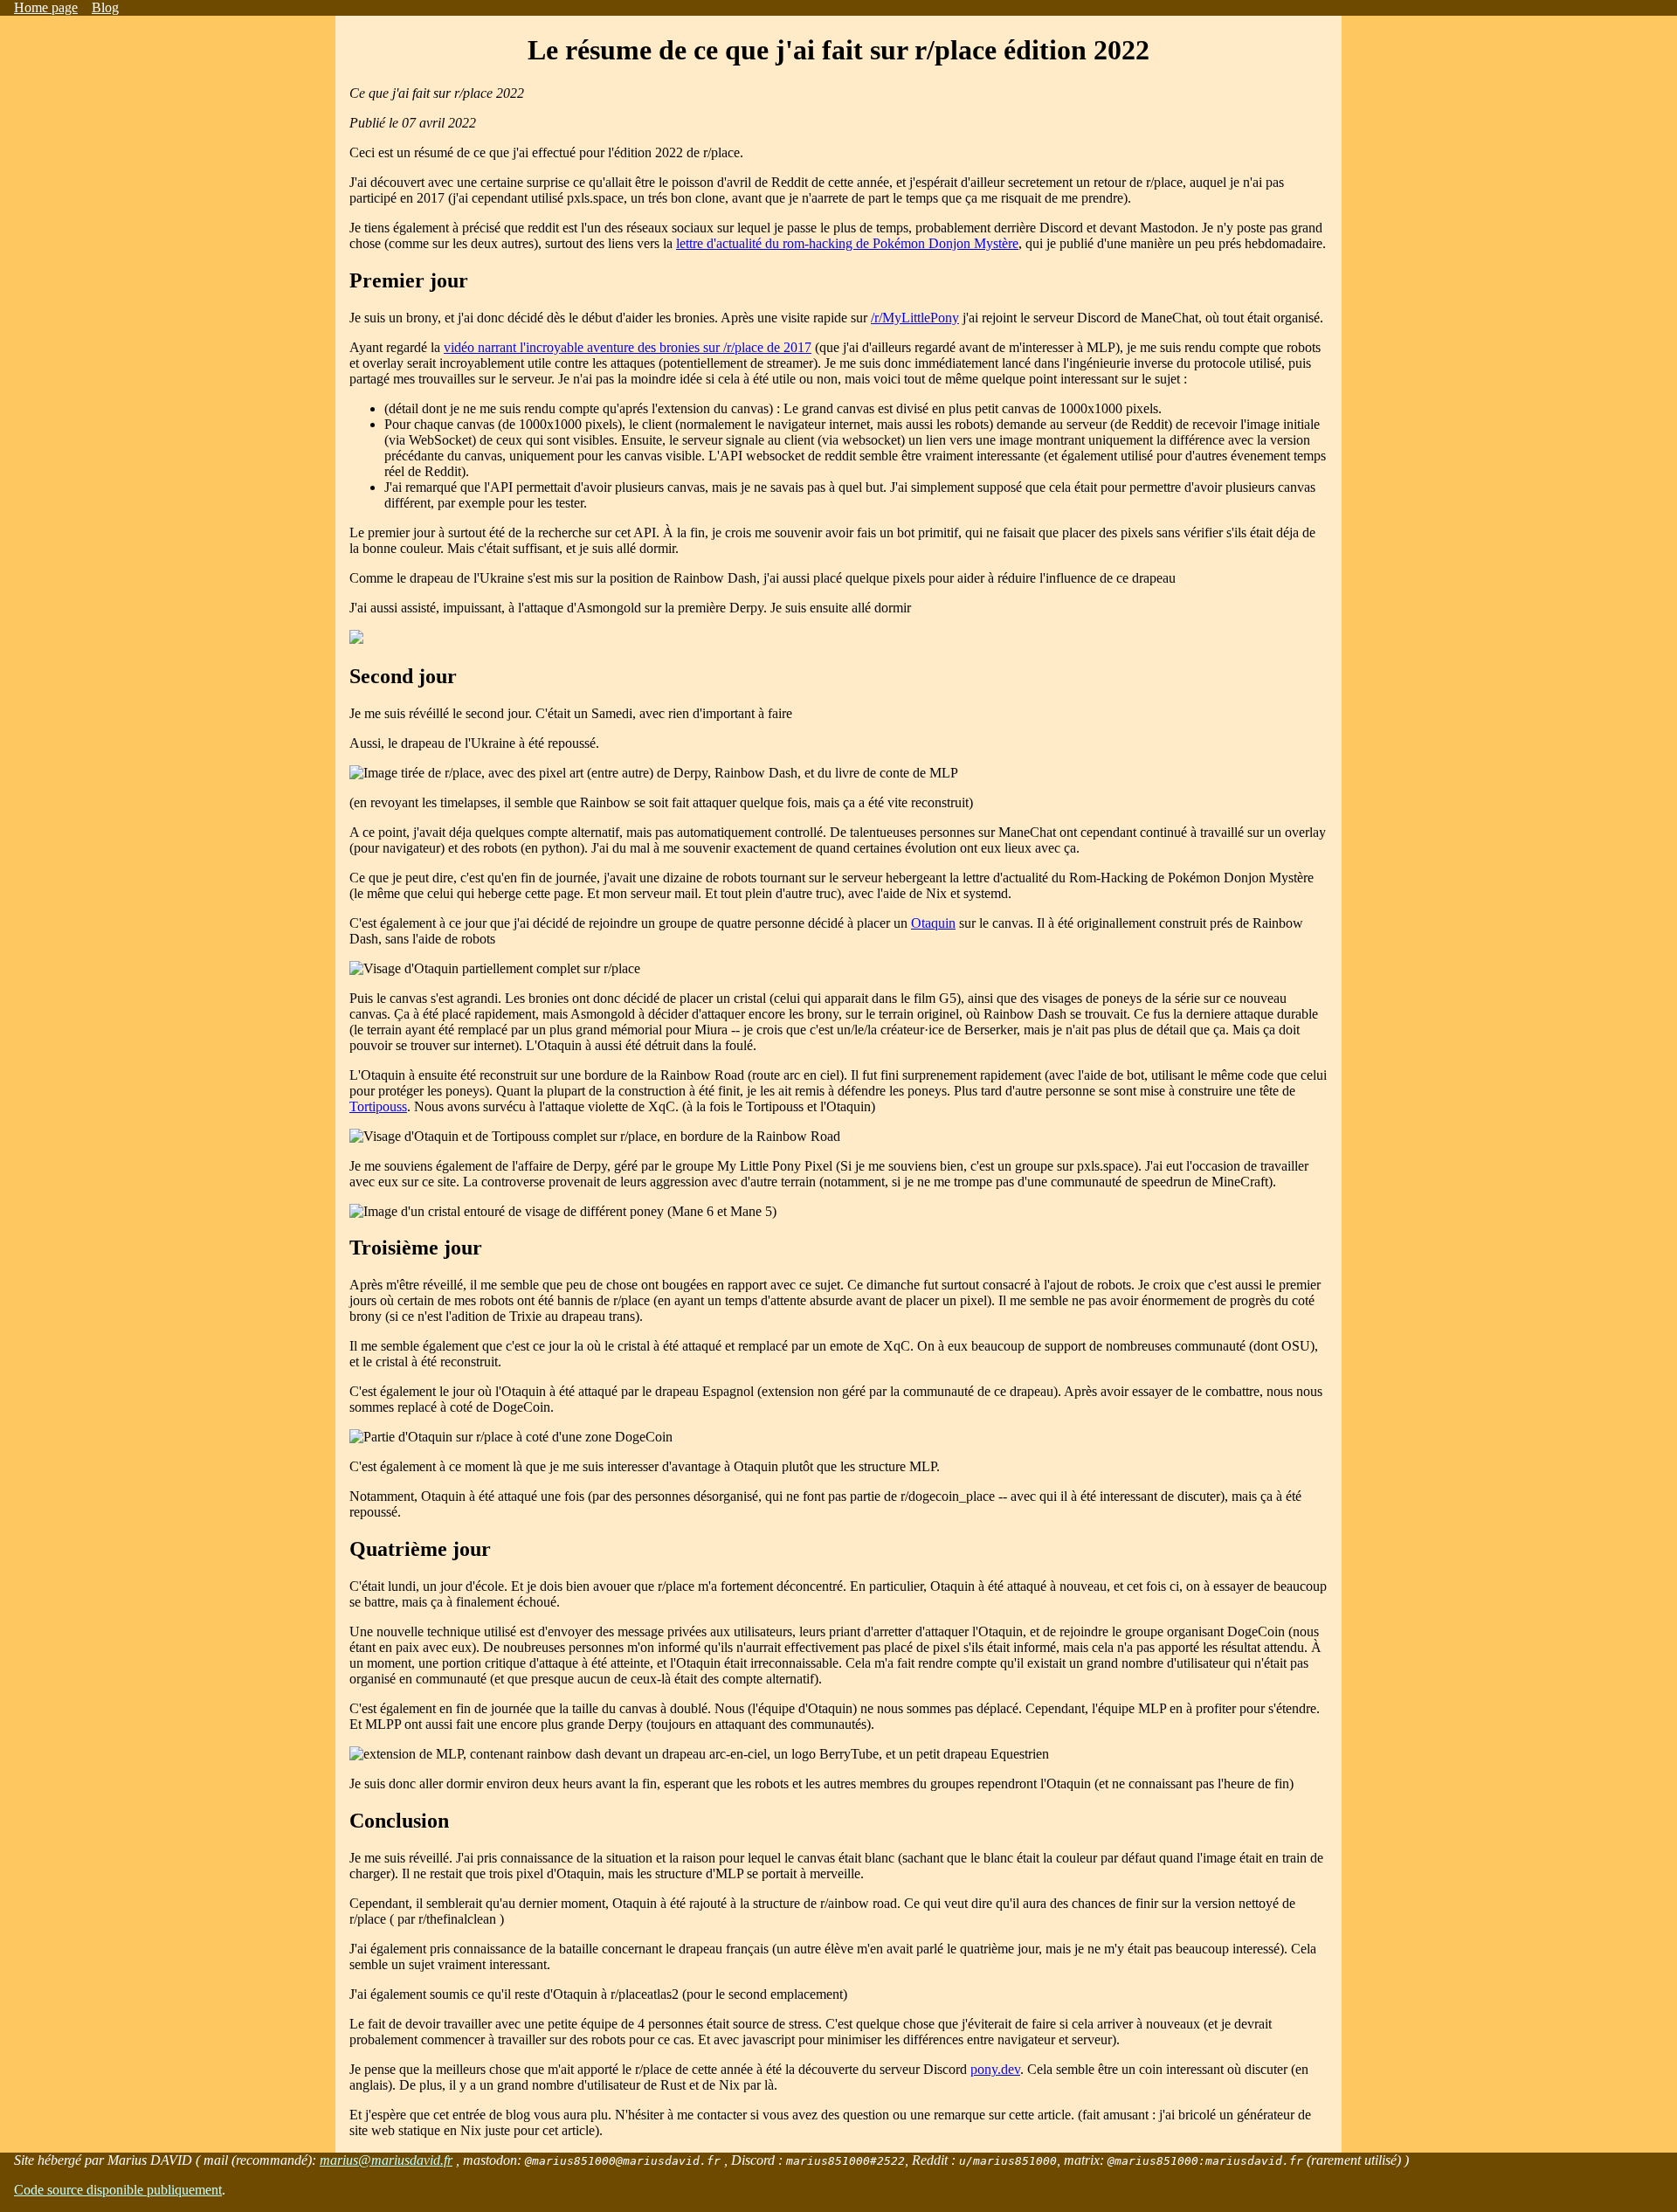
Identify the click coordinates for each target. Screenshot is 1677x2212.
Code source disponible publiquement (118, 2190)
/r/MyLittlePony (915, 318)
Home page (46, 7)
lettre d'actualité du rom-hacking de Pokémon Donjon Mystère (847, 243)
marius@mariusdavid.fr (386, 2160)
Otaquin (933, 923)
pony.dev (995, 2069)
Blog (105, 7)
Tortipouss (378, 1106)
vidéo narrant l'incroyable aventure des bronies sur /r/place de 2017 (628, 347)
